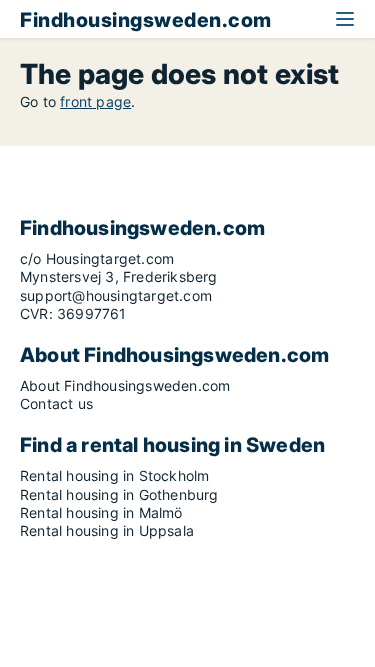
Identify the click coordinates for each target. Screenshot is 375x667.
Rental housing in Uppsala (107, 530)
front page (95, 101)
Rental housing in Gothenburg (119, 494)
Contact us (56, 403)
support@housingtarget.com (116, 295)
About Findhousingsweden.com (125, 385)
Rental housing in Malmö (101, 512)
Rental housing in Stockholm (114, 475)
